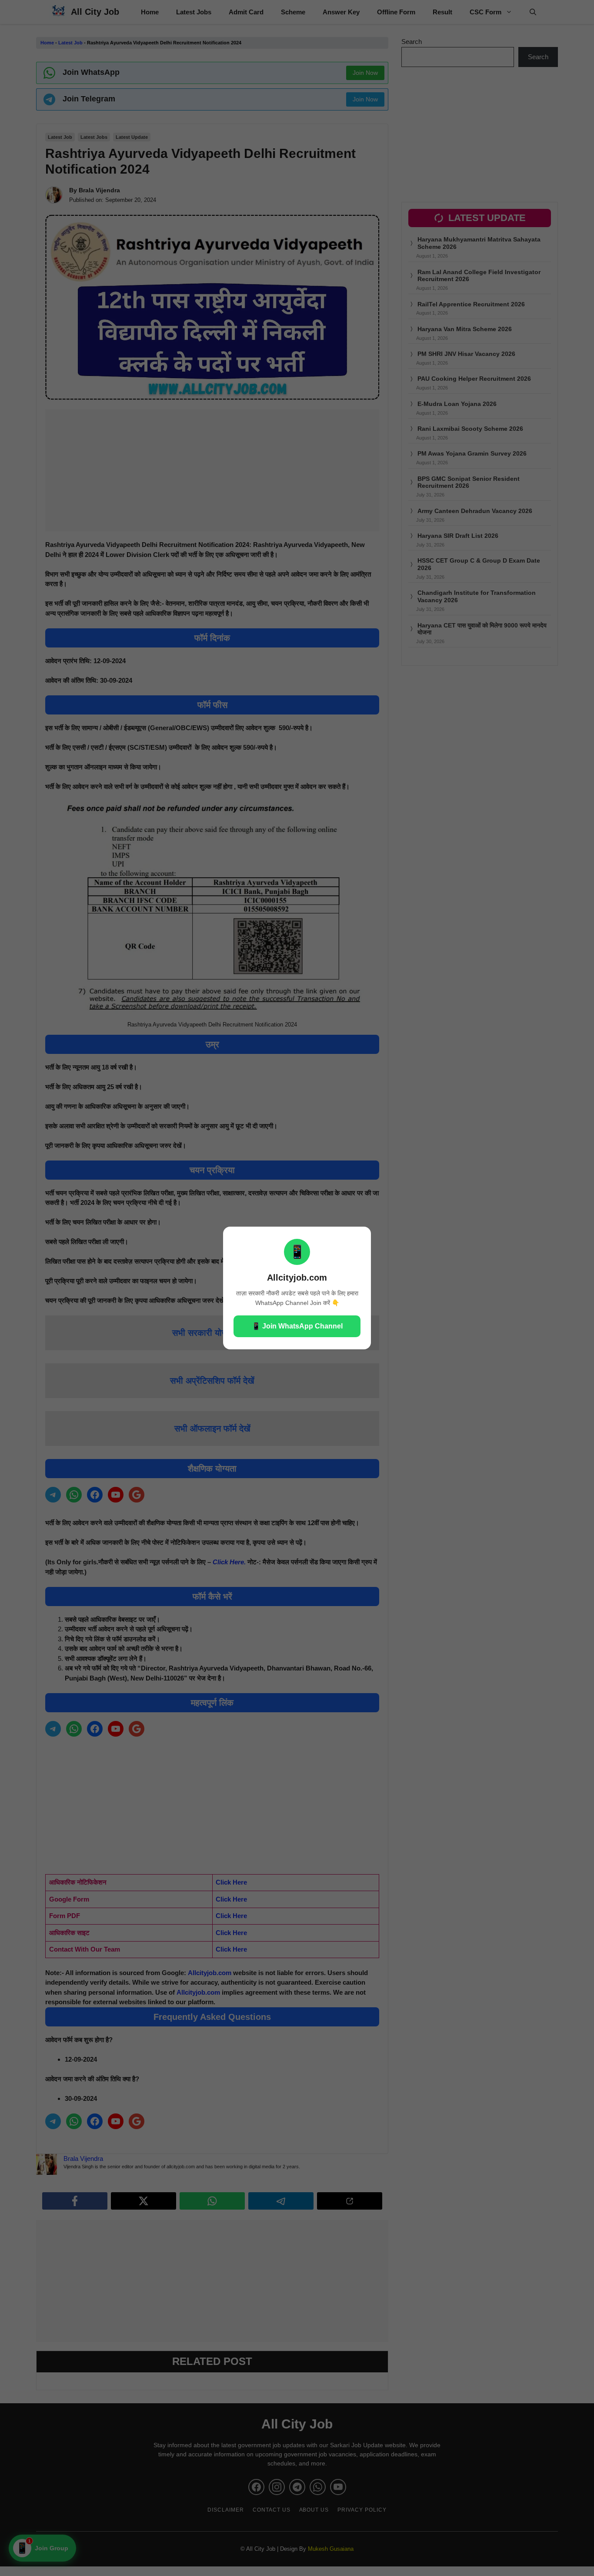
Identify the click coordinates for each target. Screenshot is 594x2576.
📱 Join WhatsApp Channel (297, 1326)
